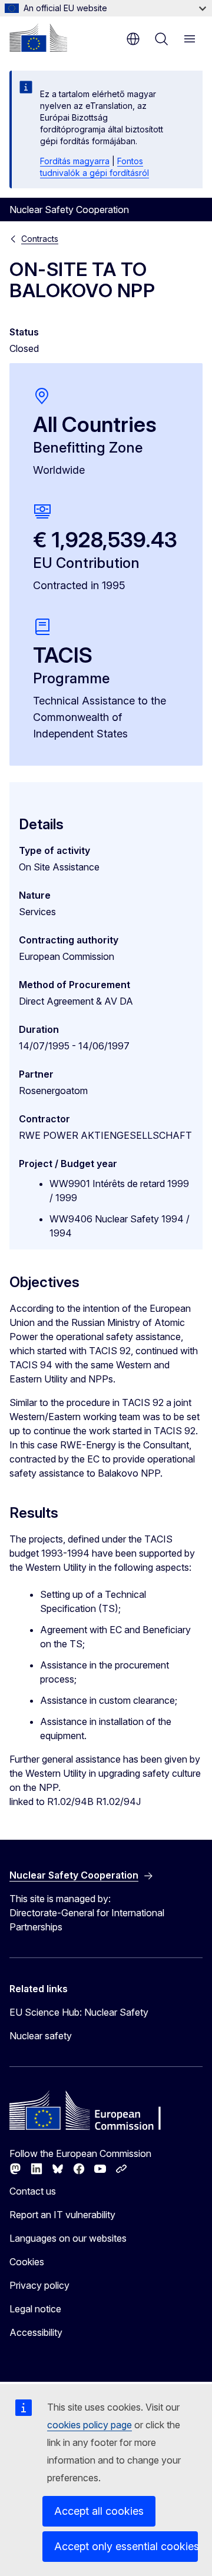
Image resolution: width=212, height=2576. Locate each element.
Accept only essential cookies (126, 2546)
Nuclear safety (41, 2036)
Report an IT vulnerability (62, 2215)
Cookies (27, 2262)
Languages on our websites (68, 2238)
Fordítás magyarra (75, 161)
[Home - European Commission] (38, 38)
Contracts (40, 239)
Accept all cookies (99, 2511)
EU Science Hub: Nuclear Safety (79, 2012)
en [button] (133, 39)
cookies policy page (90, 2425)
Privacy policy (39, 2285)
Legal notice (35, 2309)
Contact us (33, 2191)
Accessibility (36, 2332)
